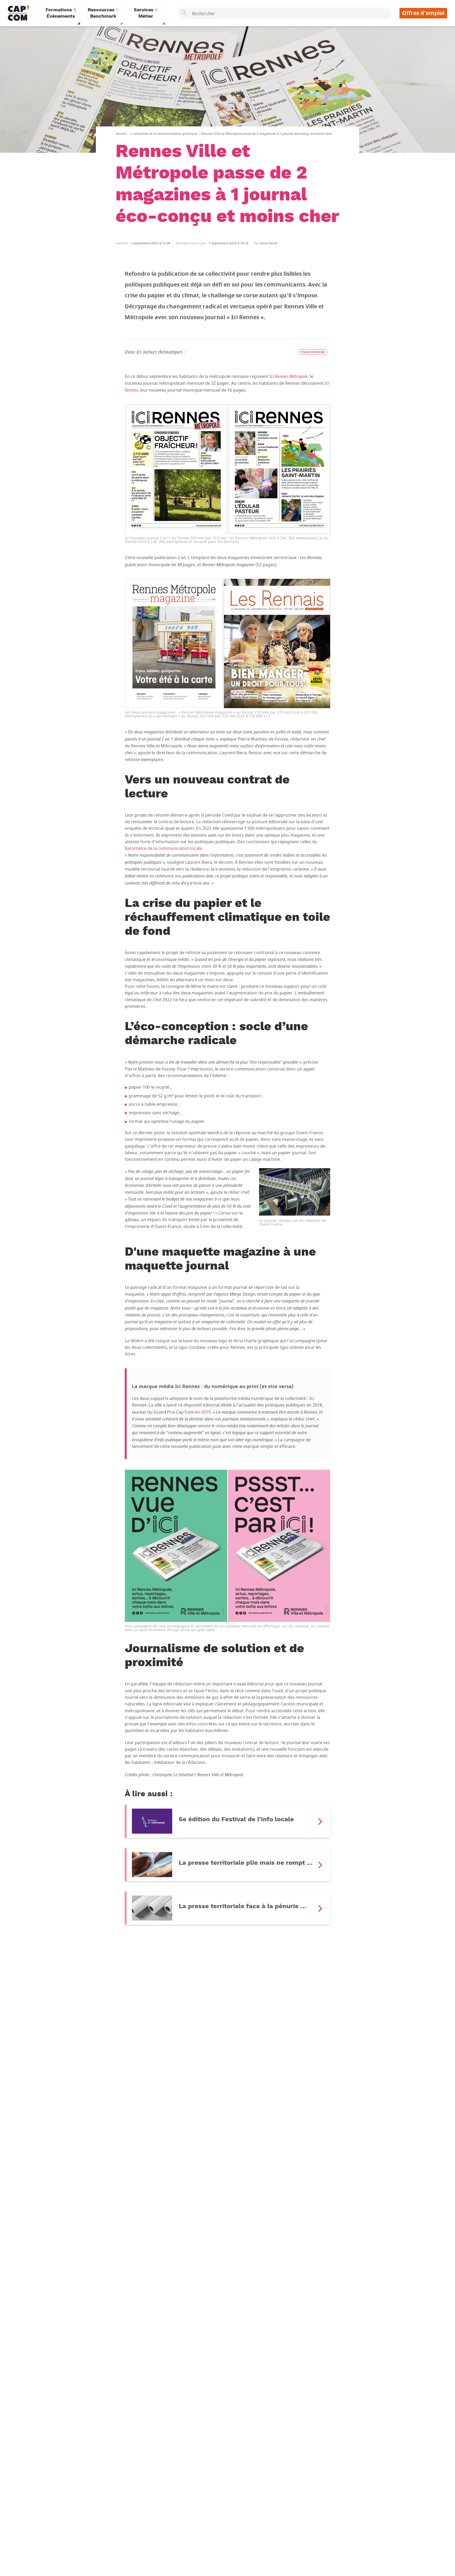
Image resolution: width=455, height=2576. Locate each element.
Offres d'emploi (423, 13)
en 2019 (203, 1412)
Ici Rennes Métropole (289, 376)
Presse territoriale (313, 352)
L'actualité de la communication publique (164, 134)
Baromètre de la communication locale (163, 848)
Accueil (121, 134)
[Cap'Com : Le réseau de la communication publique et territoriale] (18, 13)
